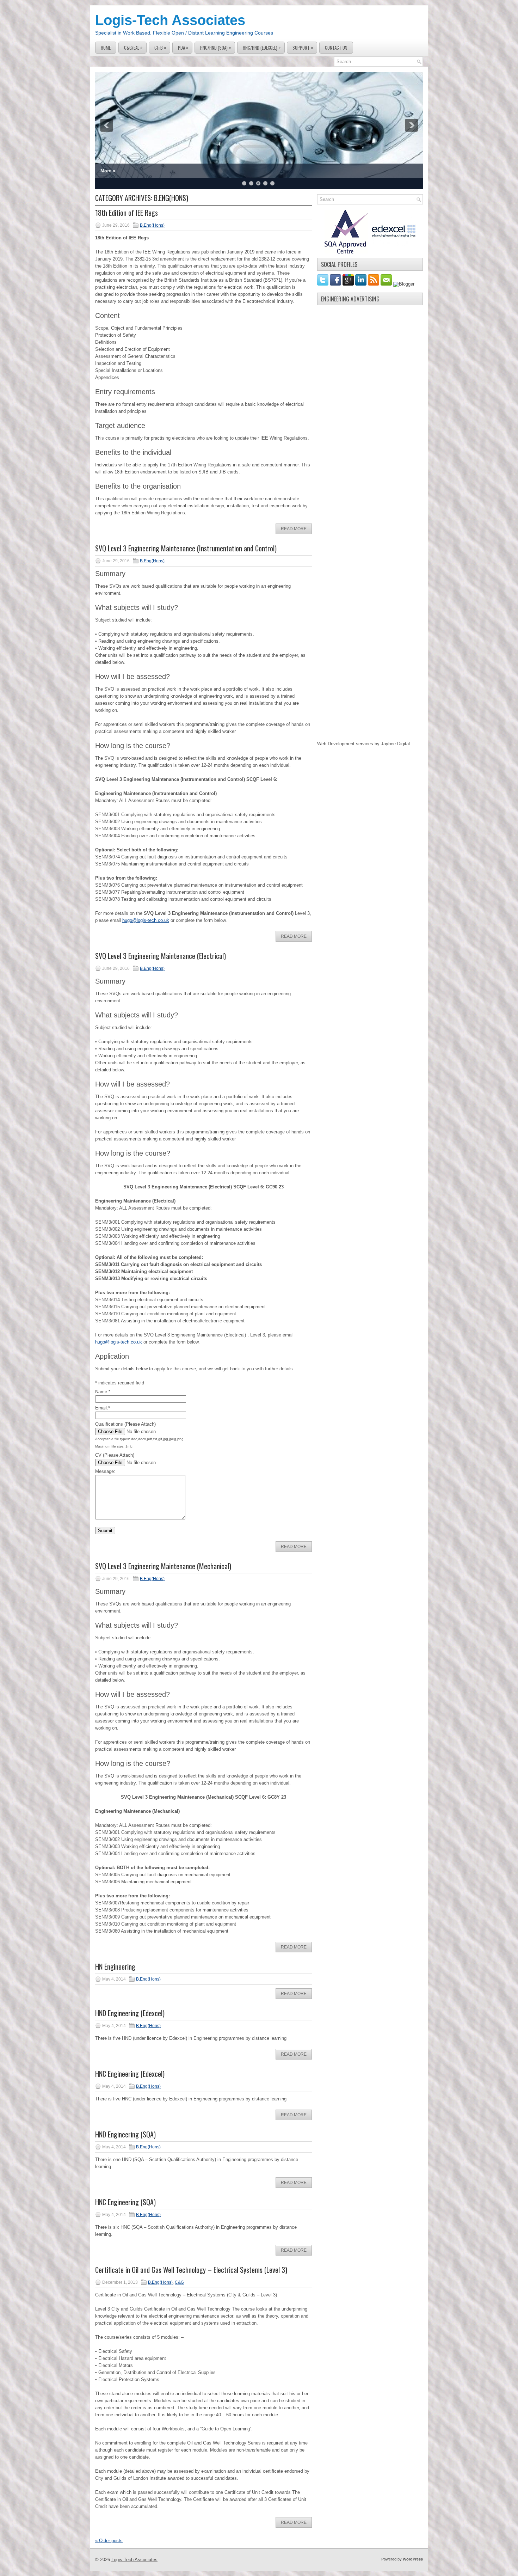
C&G (179, 2282)
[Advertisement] (370, 415)
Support (303, 47)
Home (106, 48)
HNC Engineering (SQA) (125, 2202)
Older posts (109, 2541)
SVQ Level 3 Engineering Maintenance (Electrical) (161, 956)
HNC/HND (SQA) (216, 47)
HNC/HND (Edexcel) (262, 47)
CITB (160, 47)
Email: (103, 1408)
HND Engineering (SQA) (125, 2134)
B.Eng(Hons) (152, 225)
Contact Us (336, 48)
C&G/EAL (133, 47)
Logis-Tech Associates (170, 20)
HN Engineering (115, 1966)
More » (108, 171)
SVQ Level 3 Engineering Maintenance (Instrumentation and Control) (186, 548)
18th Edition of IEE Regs (127, 213)
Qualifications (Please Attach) (125, 1424)
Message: (105, 1471)
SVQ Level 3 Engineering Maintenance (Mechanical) (163, 1566)
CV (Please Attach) (115, 1455)
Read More (294, 529)
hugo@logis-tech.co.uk (146, 920)
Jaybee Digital (395, 744)
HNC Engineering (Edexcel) (130, 2074)
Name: (103, 1392)
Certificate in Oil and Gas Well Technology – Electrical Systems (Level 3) (191, 2270)
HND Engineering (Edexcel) (130, 2013)
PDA (183, 47)
